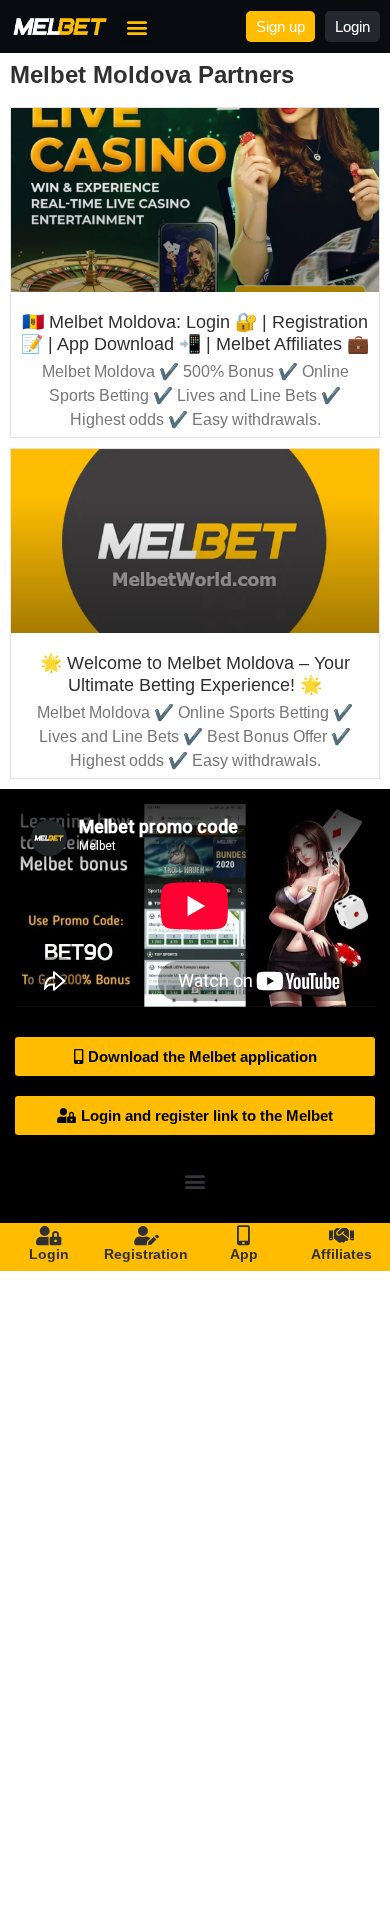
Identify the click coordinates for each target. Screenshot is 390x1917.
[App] (244, 1236)
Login (49, 1254)
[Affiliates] (341, 1236)
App (244, 1254)
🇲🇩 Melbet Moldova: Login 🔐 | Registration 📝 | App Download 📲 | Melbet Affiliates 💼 (195, 333)
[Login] (49, 1236)
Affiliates (341, 1254)
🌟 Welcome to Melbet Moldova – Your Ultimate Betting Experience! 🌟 (195, 674)
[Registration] (146, 1236)
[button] (136, 26)
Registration (146, 1254)
